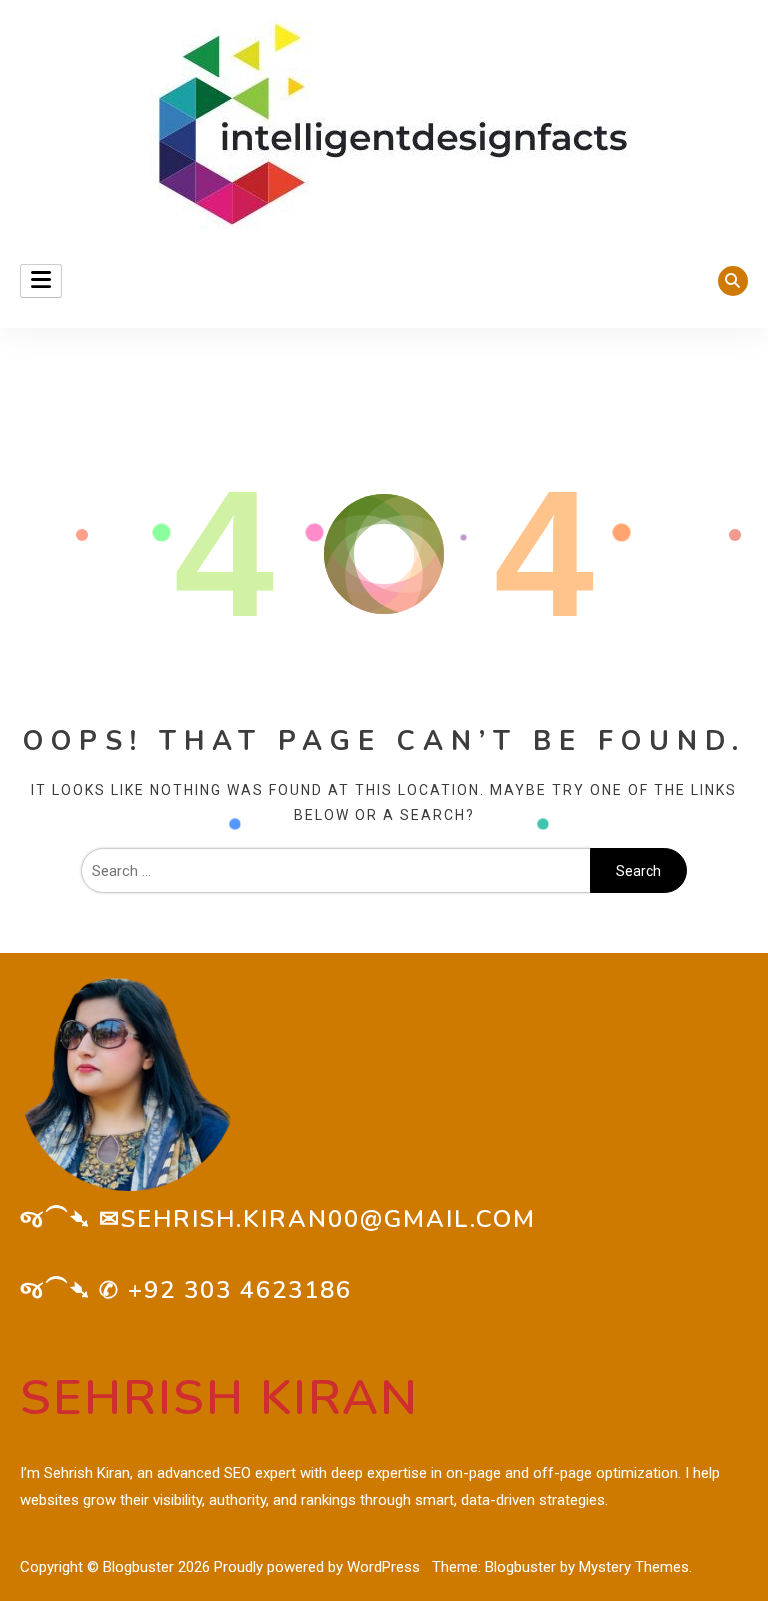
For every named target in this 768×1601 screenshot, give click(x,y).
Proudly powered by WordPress (319, 1567)
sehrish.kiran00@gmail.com (328, 1219)
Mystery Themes (634, 1567)
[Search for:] (335, 871)
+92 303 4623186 (240, 1290)
